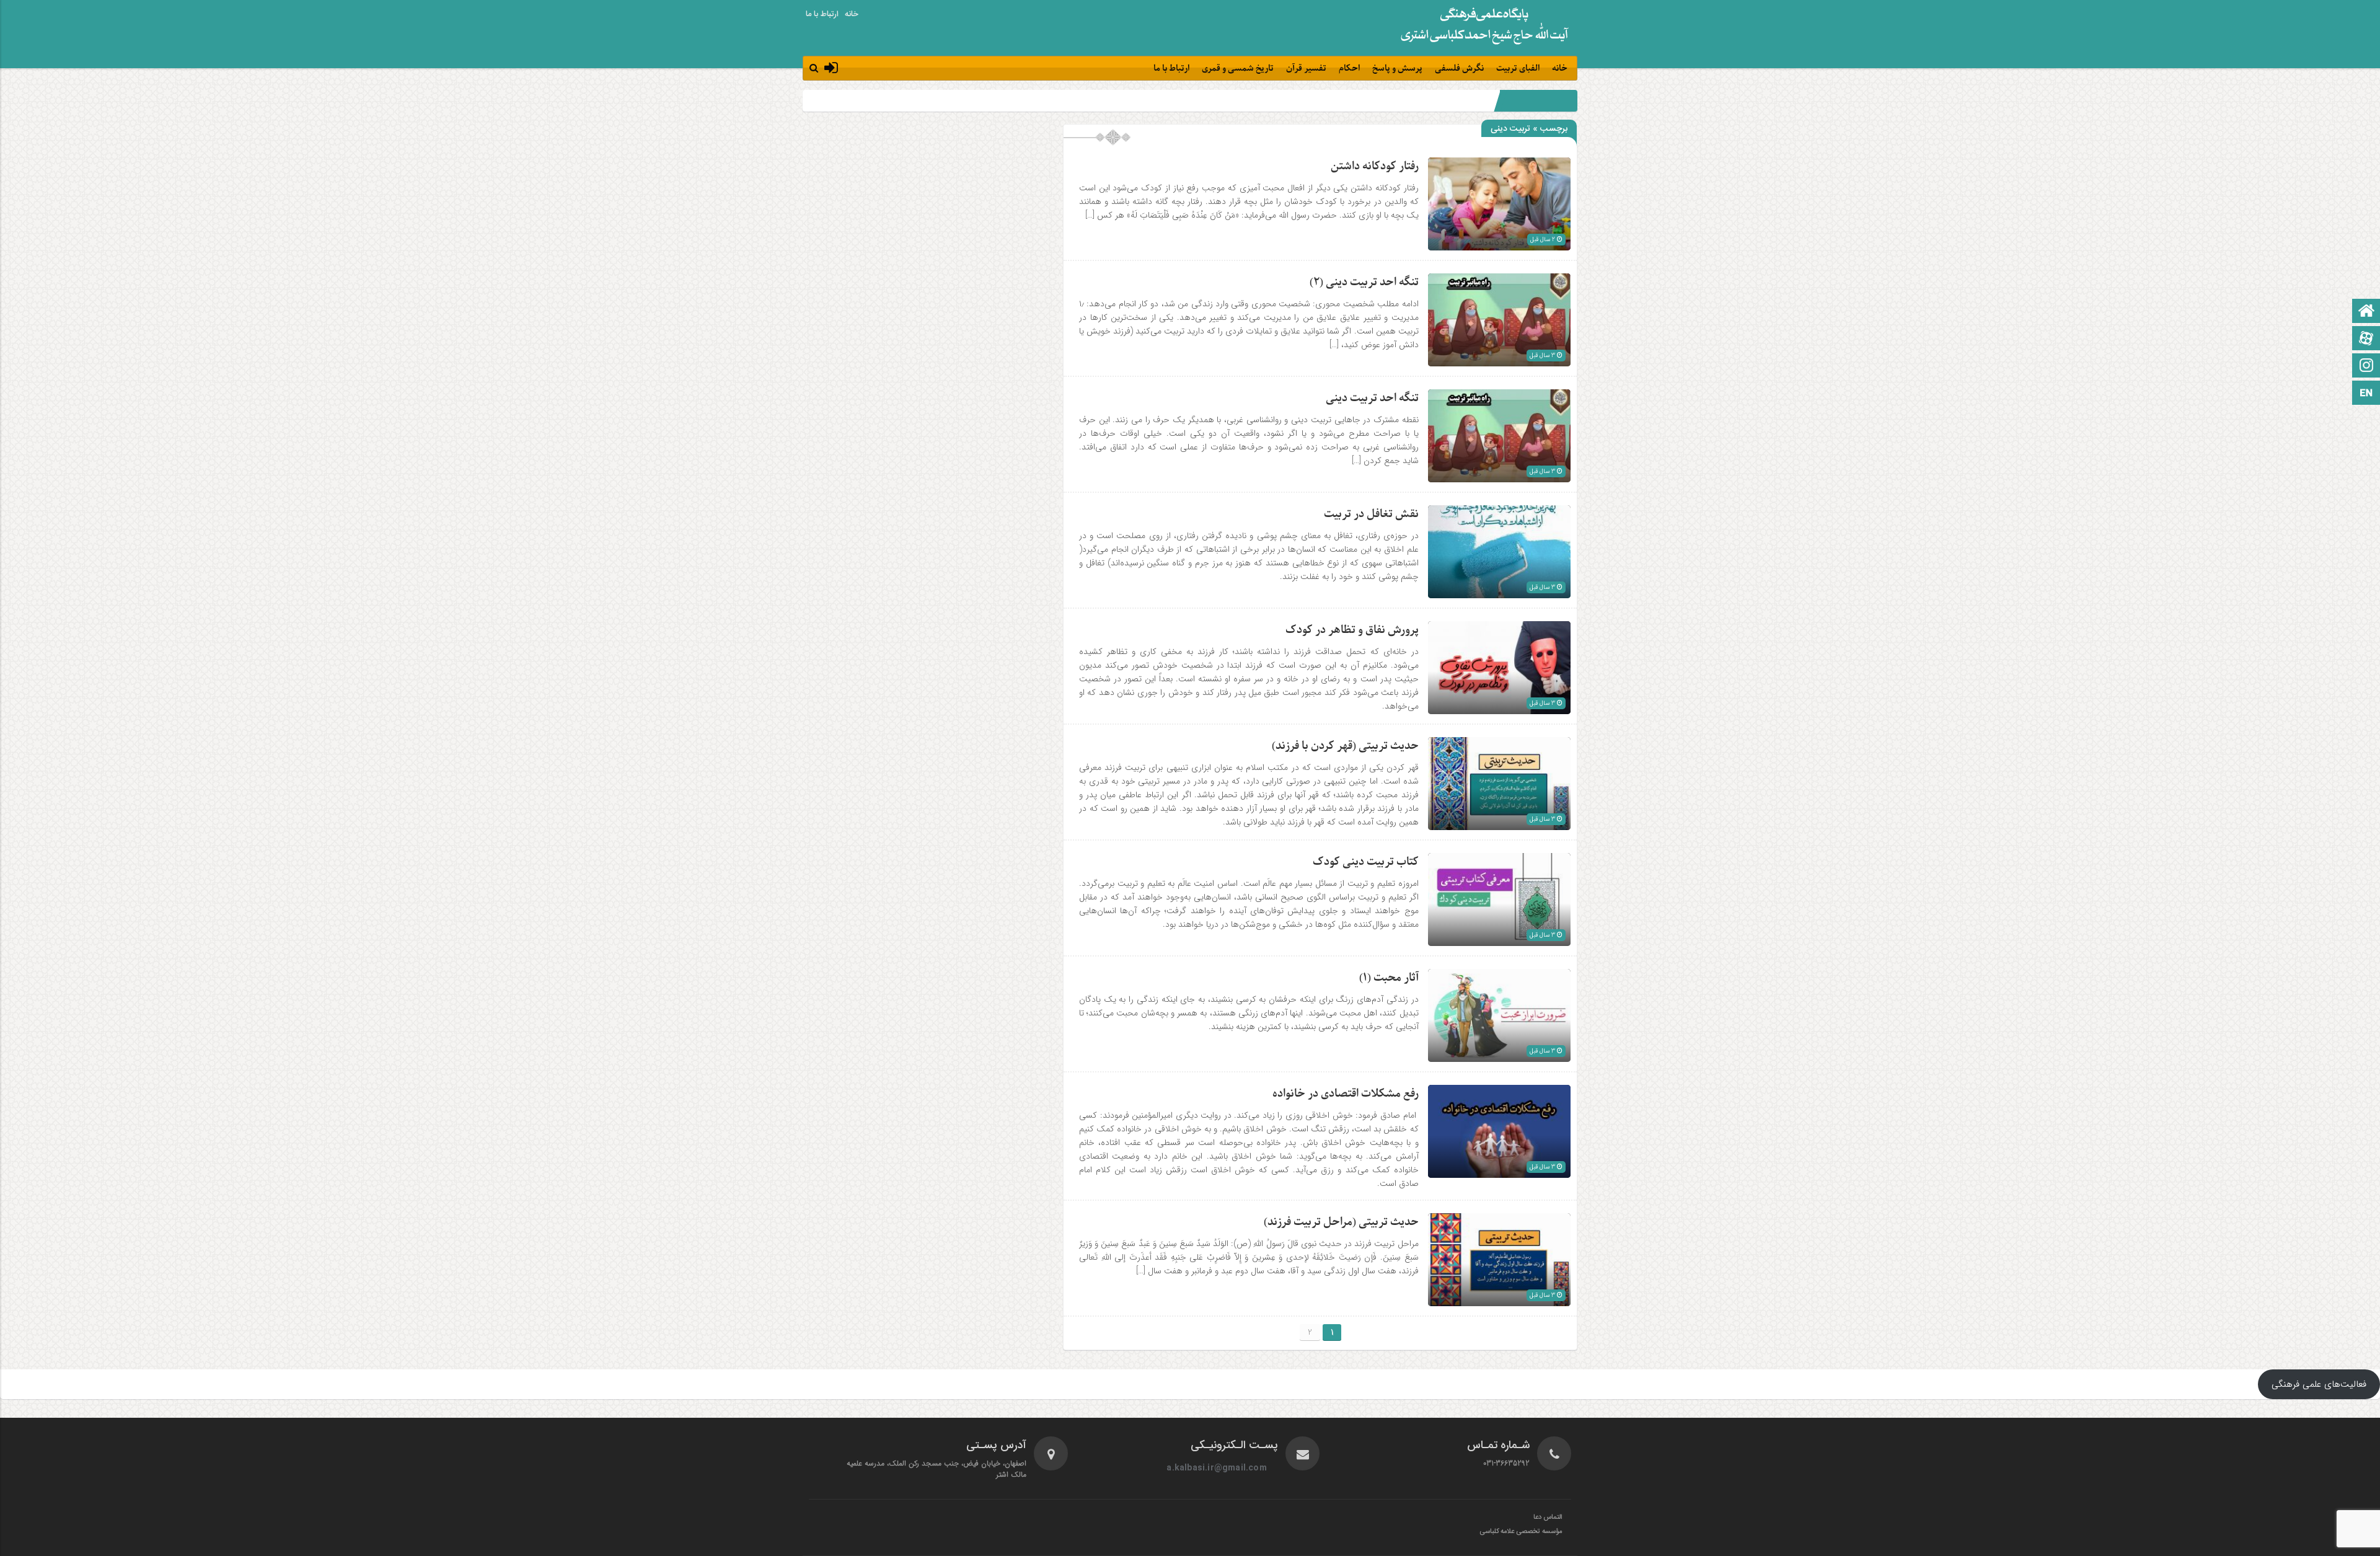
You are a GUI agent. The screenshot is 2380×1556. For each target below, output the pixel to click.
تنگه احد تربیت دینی (1372, 398)
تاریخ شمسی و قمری (1238, 69)
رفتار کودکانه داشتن (1375, 166)
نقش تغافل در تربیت (1371, 514)
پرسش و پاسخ (1397, 69)
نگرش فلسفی (1459, 69)
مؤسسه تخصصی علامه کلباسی (1521, 1532)
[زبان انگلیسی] (2366, 394)
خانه (852, 14)
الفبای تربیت (1518, 69)
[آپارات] (2366, 339)
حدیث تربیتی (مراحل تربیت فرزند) (1341, 1222)
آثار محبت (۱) (1389, 978)
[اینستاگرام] (2366, 367)
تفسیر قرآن (1306, 69)
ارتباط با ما (822, 14)
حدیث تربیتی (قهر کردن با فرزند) (1345, 746)
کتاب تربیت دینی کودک (1366, 862)
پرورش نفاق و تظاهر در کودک (1352, 630)
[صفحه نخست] (2366, 312)
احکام (1349, 69)
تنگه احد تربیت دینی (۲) (1364, 282)
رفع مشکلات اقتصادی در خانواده (1346, 1094)
